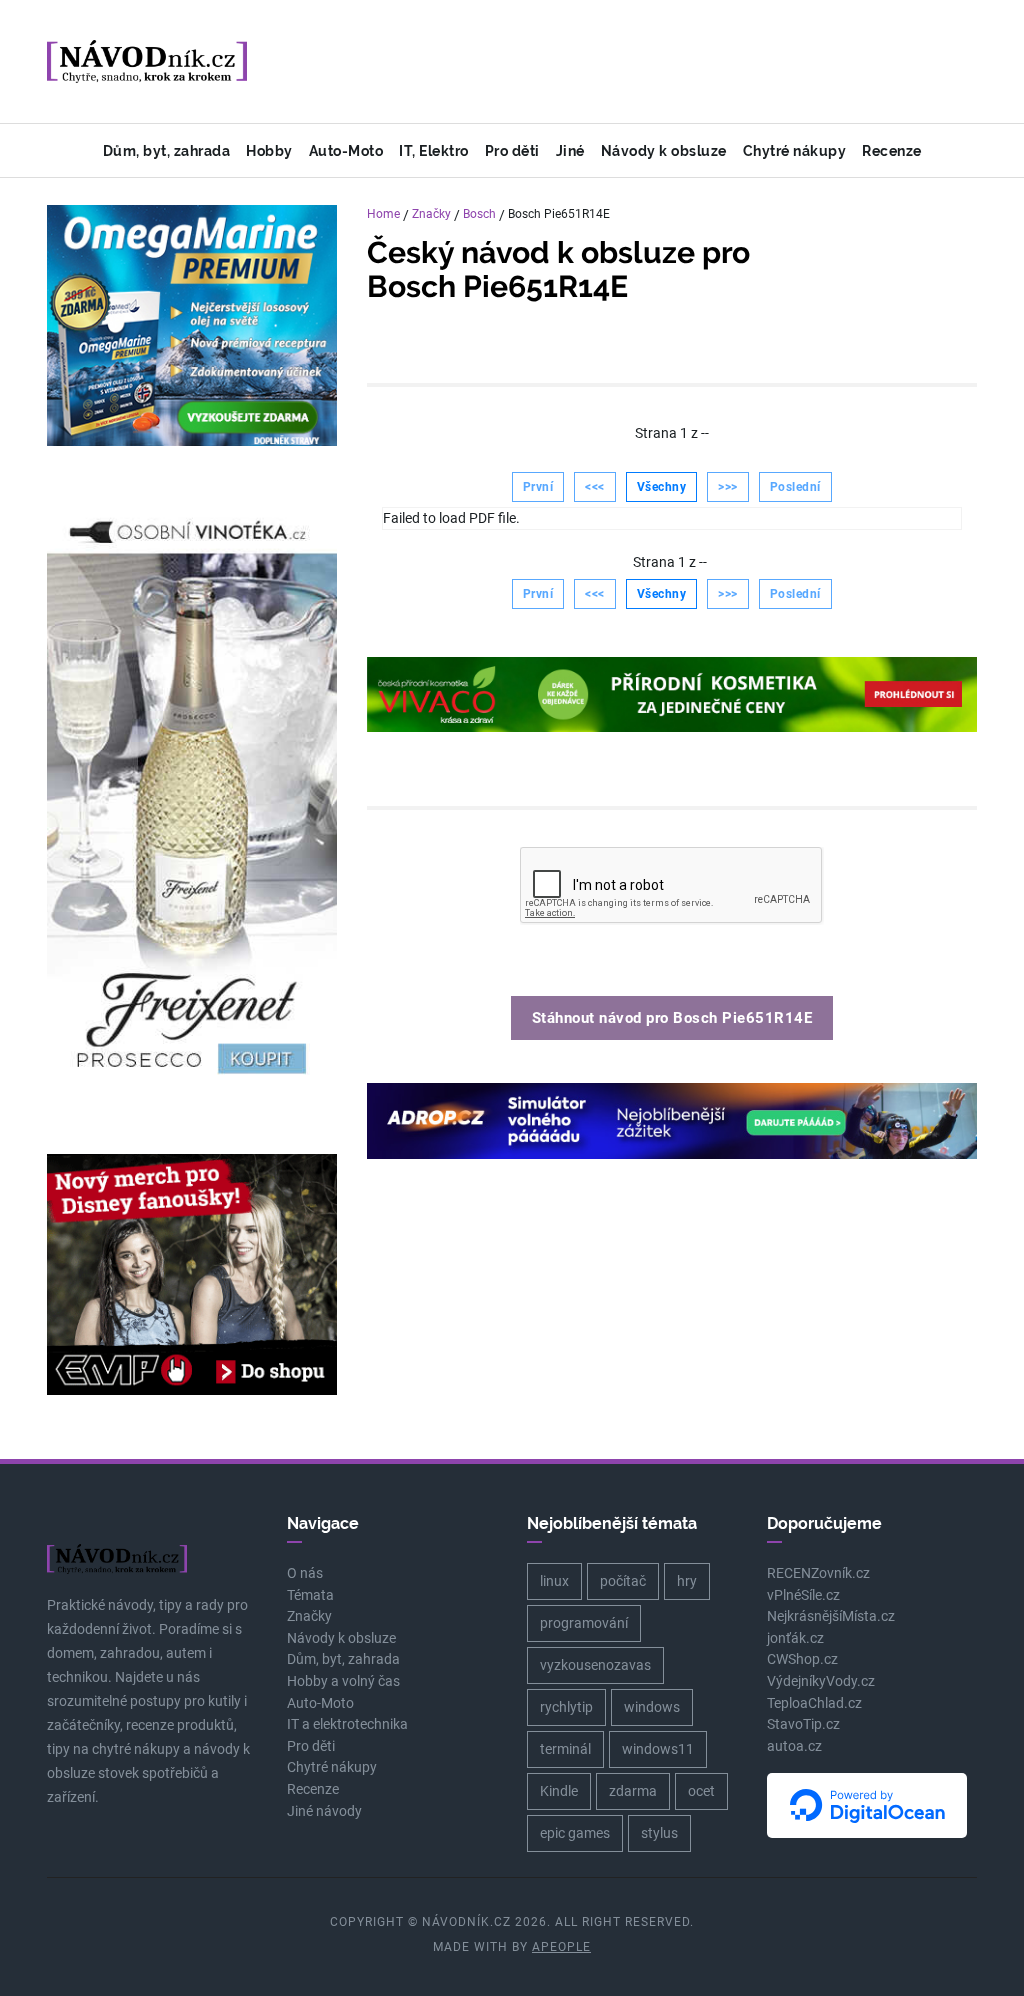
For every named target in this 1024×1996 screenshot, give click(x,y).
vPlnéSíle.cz (803, 1595)
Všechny (662, 487)
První (538, 487)
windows (652, 1707)
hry (687, 1581)
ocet (701, 1791)
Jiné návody (324, 1811)
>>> (728, 487)
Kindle (559, 1791)
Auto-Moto (346, 150)
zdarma (633, 1791)
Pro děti (512, 150)
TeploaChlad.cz (814, 1703)
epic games (575, 1833)
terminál (565, 1749)
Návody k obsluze (664, 150)
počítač (623, 1581)
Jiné (570, 150)
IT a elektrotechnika (347, 1724)
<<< (595, 487)
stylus (659, 1833)
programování (584, 1623)
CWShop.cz (802, 1659)
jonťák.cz (795, 1638)
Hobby (269, 150)
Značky (431, 214)
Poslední (795, 487)
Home (383, 214)
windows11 (658, 1749)
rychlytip (566, 1707)
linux (554, 1581)
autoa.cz (794, 1746)
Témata (310, 1595)
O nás (305, 1573)
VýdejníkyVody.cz (821, 1681)
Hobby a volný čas (343, 1681)
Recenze (892, 150)
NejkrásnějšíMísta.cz (831, 1616)
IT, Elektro (434, 150)
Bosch (479, 214)
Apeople (561, 1947)
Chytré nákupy (795, 150)
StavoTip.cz (803, 1724)
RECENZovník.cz (818, 1573)
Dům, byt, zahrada (167, 150)
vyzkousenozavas (595, 1665)
